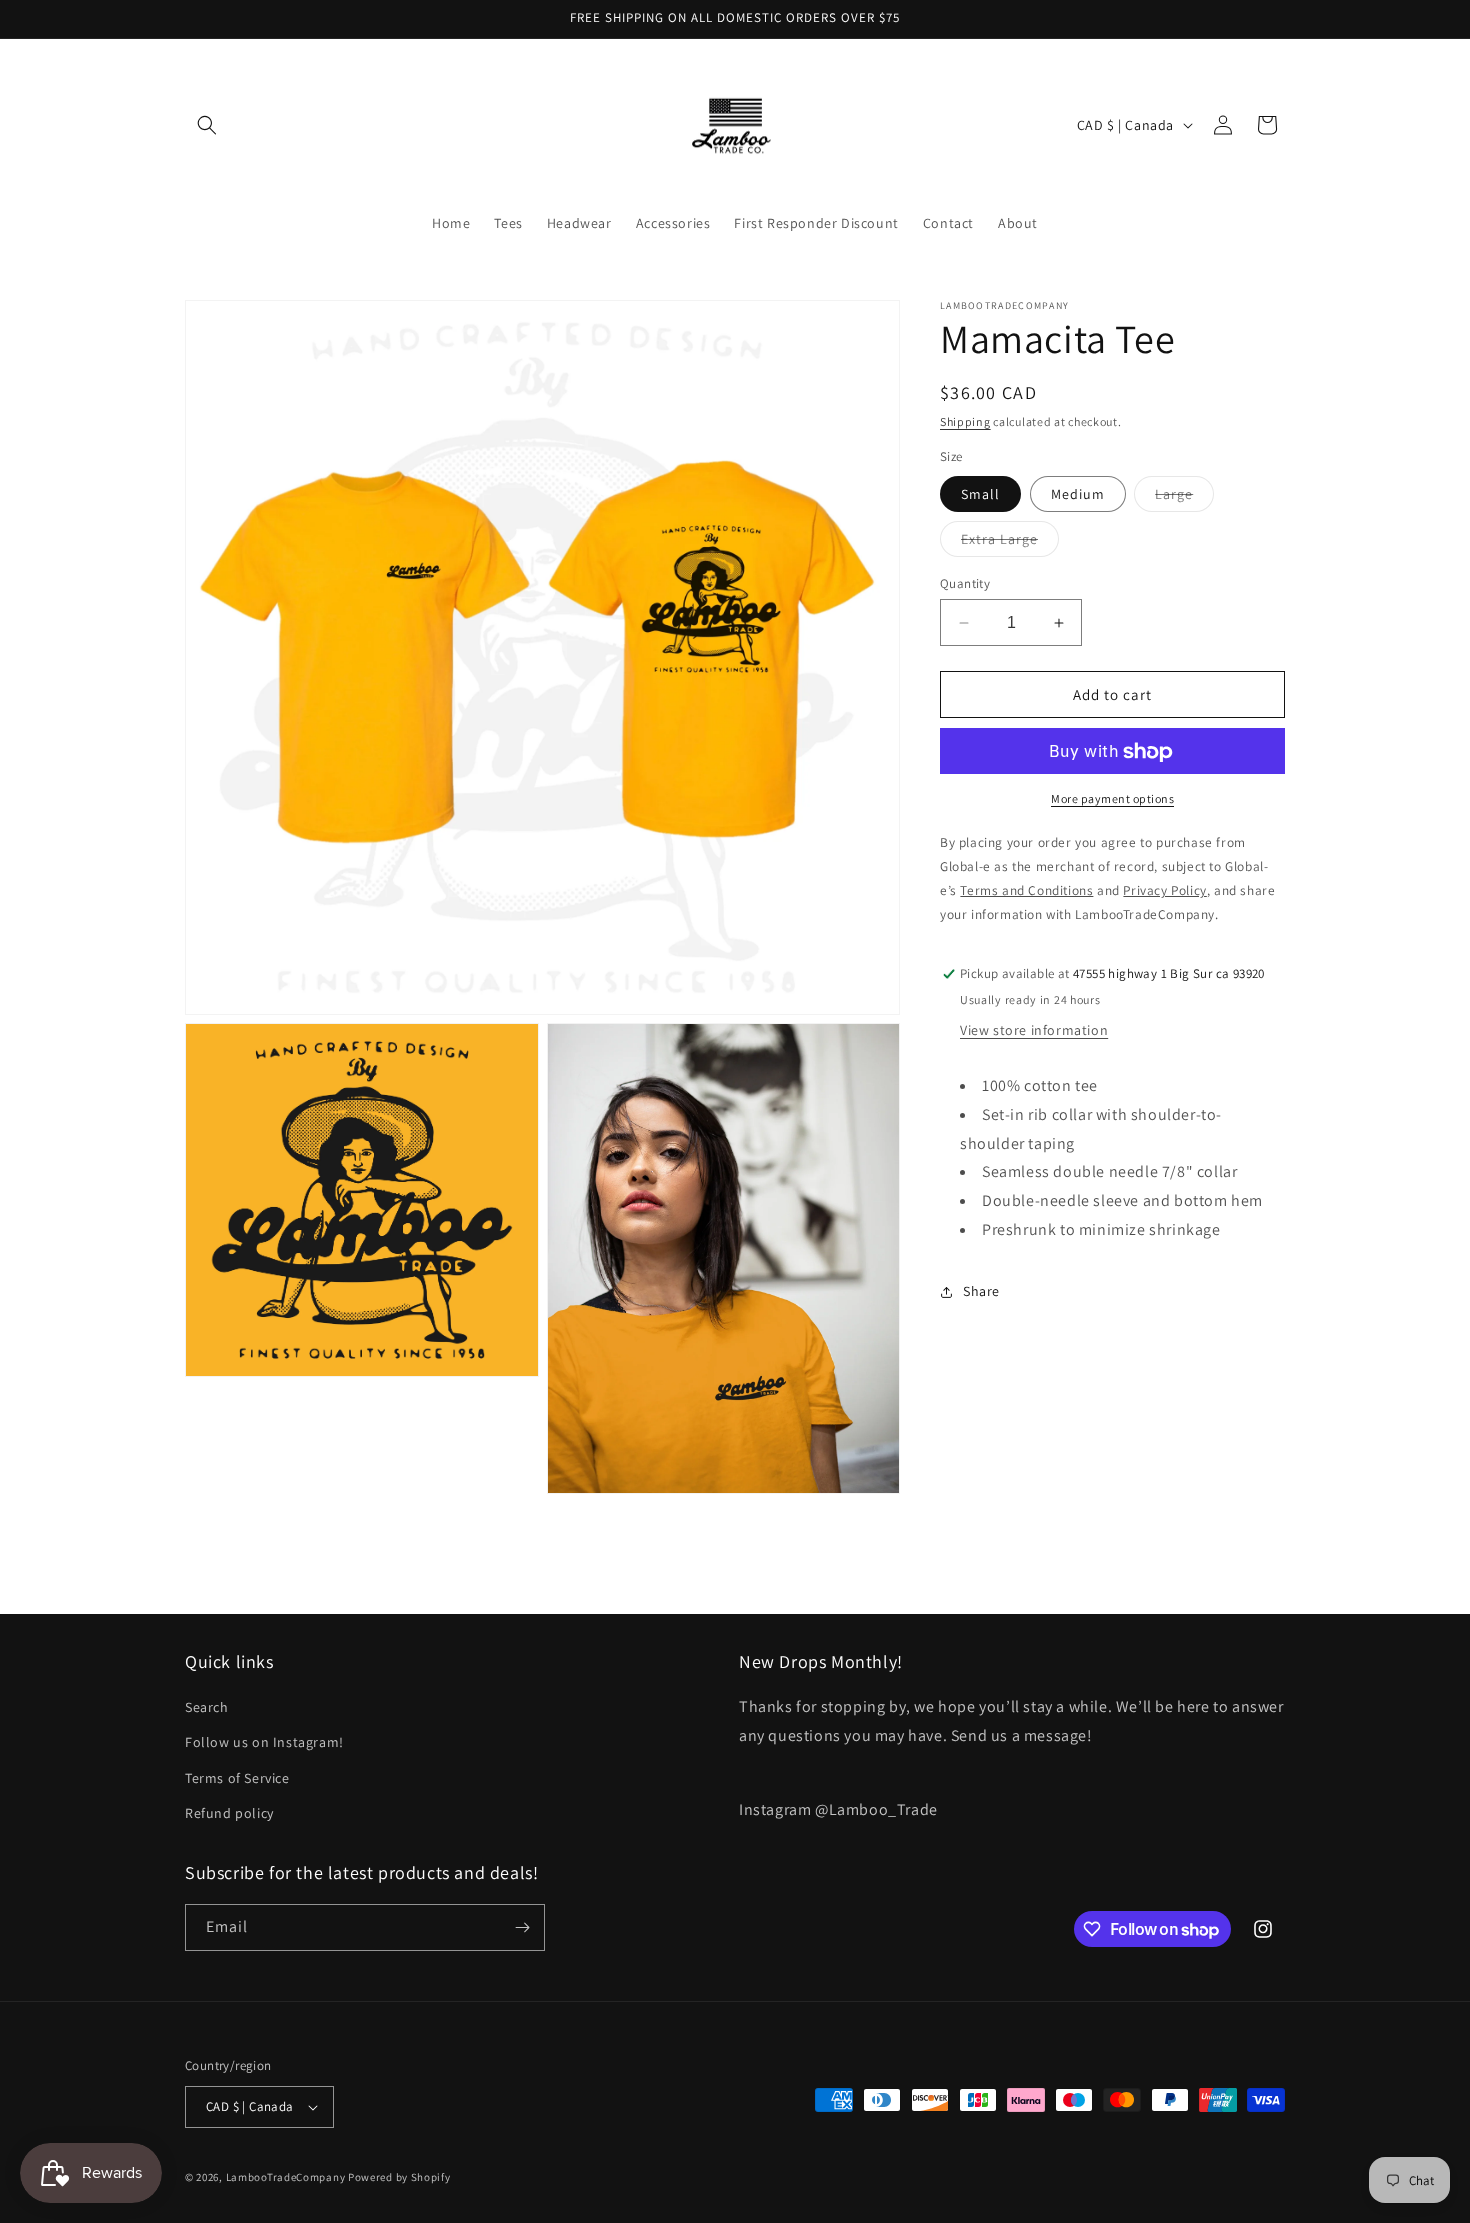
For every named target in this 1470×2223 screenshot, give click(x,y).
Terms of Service (237, 1778)
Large (1184, 498)
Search (207, 1707)
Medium (1078, 494)
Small (980, 494)
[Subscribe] (522, 1927)
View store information (1034, 1031)
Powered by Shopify (399, 2177)
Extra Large (1010, 543)
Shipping (965, 421)
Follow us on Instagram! (264, 1742)
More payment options (1112, 799)
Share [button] (981, 1292)
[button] (207, 125)
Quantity (965, 583)
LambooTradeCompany (286, 2177)
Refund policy (229, 1813)
